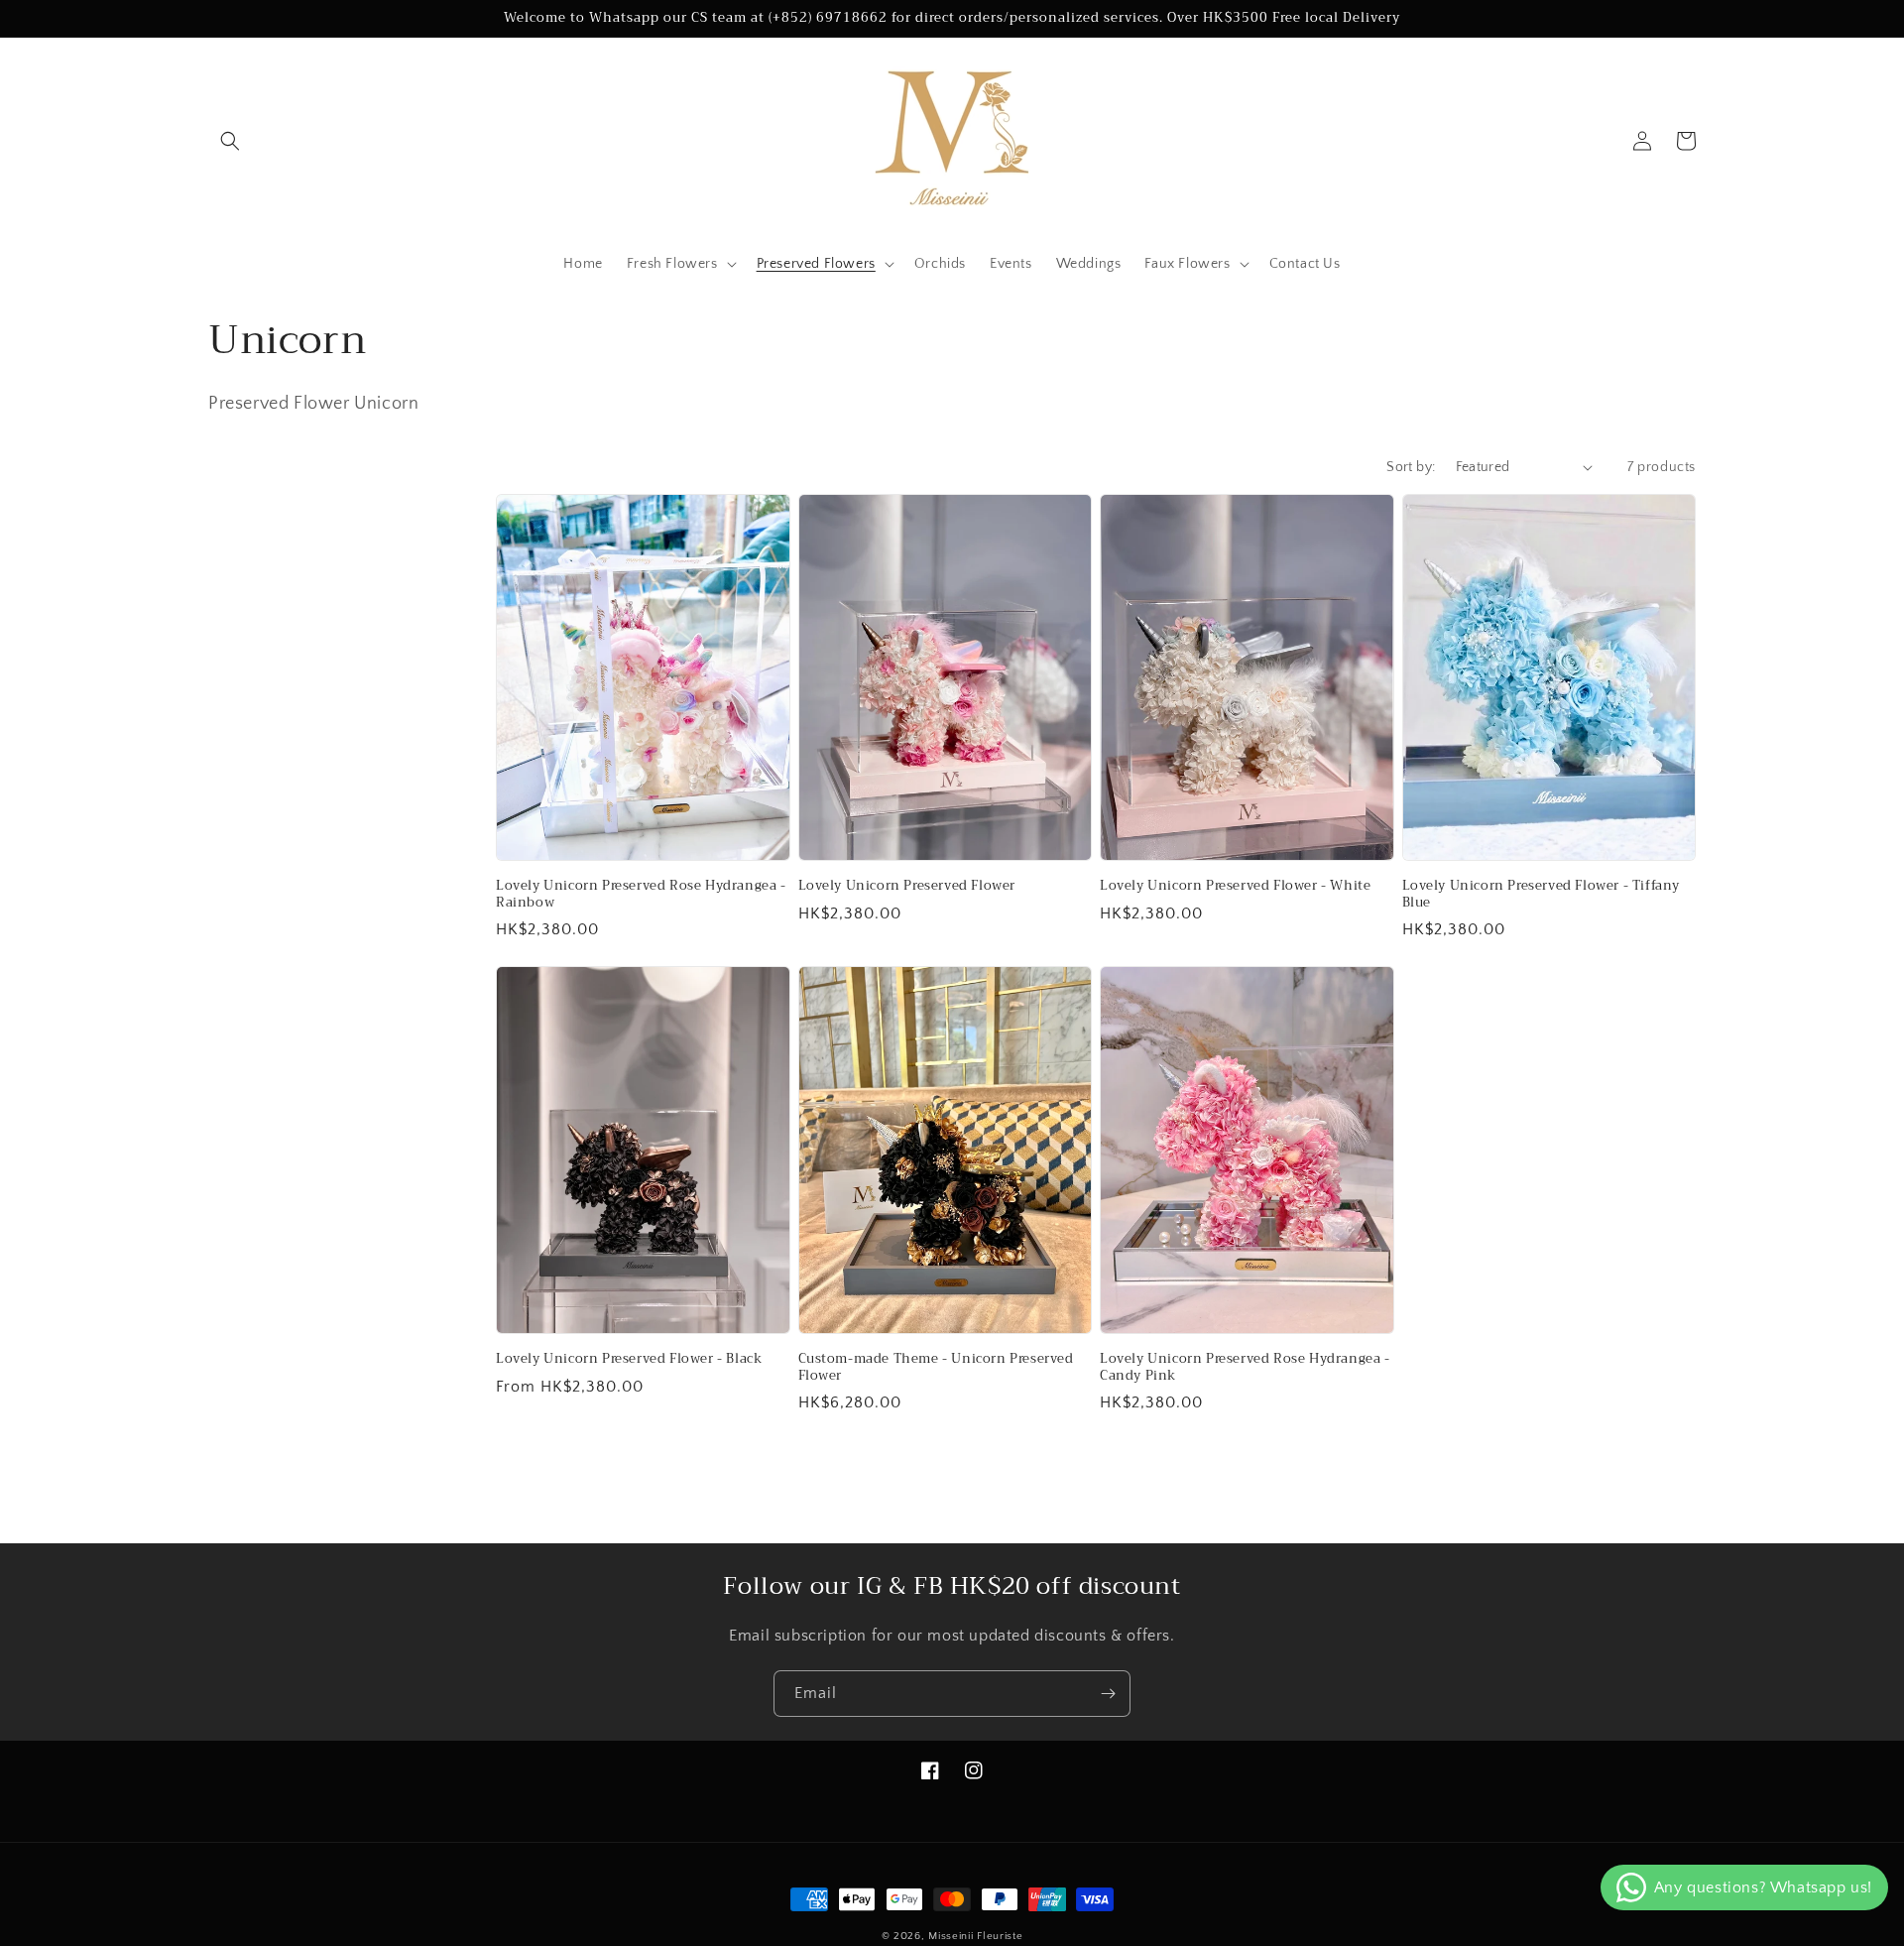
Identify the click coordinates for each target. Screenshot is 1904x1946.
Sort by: (1411, 467)
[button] (230, 141)
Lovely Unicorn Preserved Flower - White (1235, 886)
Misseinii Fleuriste (975, 1936)
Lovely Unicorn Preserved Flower (907, 886)
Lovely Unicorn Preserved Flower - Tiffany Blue (1542, 895)
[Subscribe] (1108, 1694)
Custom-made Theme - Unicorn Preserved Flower (936, 1368)
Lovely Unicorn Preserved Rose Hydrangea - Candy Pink (1245, 1368)
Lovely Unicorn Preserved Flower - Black (629, 1359)
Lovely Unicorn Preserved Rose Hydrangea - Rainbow (641, 895)
